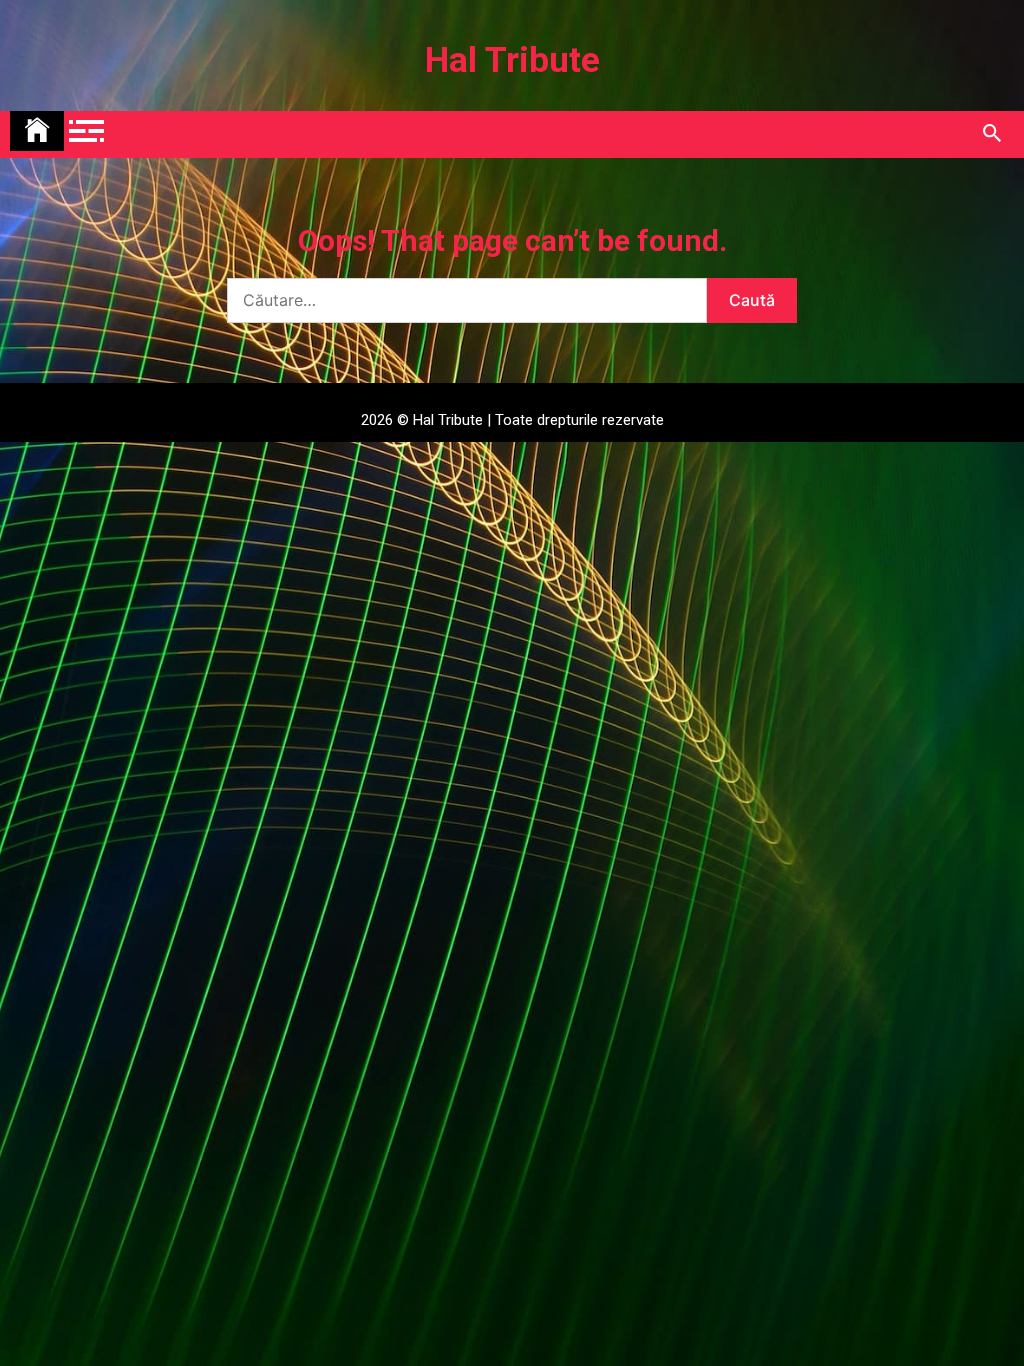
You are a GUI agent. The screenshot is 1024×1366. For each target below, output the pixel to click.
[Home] (37, 131)
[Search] (991, 134)
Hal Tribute (512, 60)
